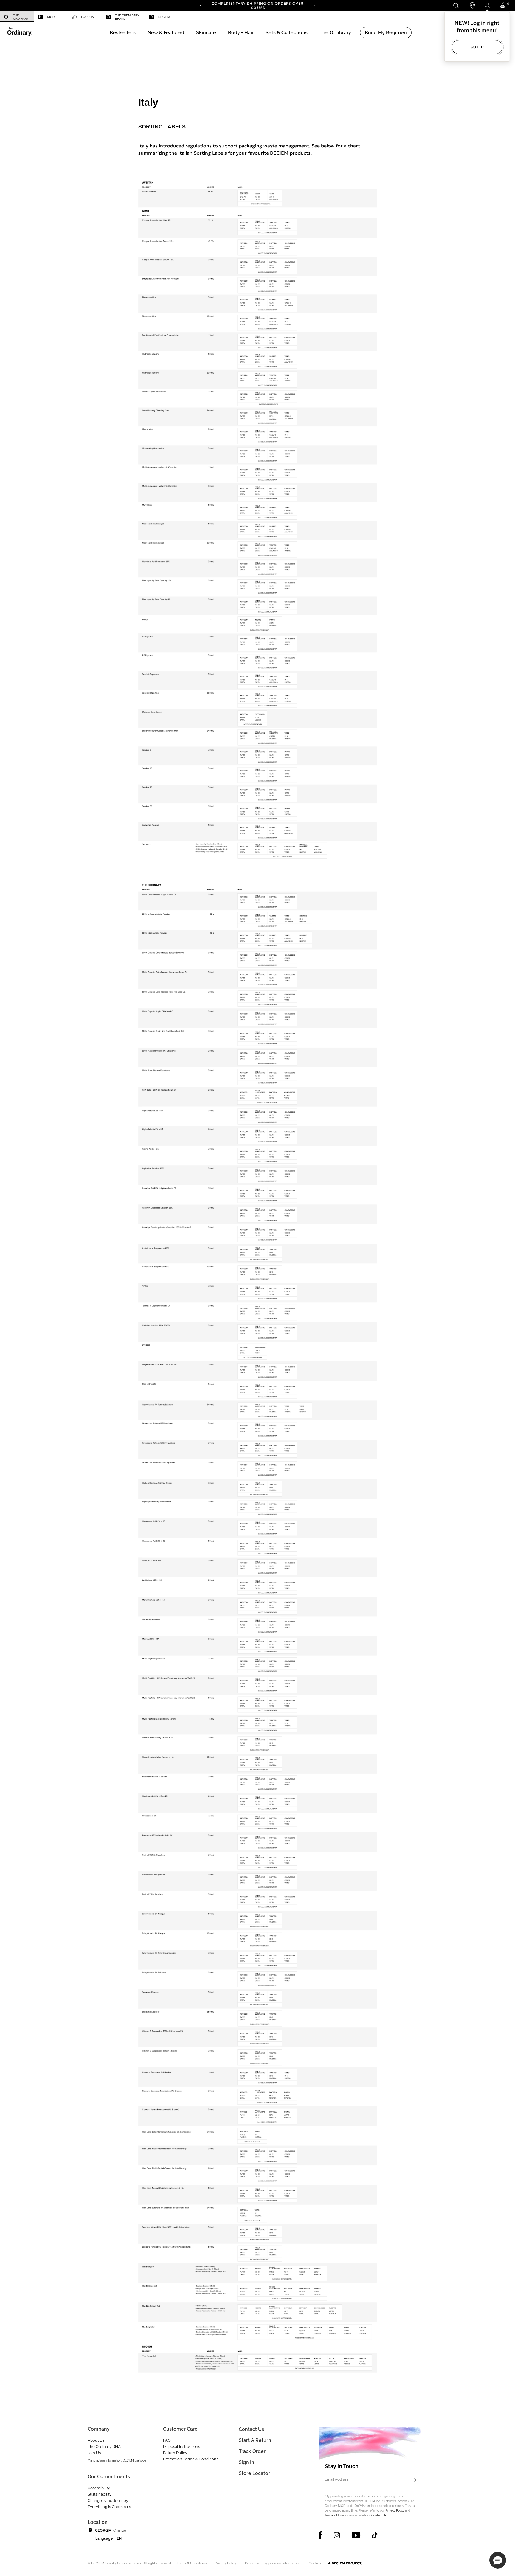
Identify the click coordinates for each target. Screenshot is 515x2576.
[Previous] (201, 5)
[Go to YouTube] (356, 2535)
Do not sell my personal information (273, 2563)
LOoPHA (87, 17)
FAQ (167, 2440)
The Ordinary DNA (104, 2447)
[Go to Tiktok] (374, 2535)
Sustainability (100, 2494)
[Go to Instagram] (337, 2535)
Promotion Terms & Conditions (191, 2459)
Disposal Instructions (182, 2447)
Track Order (252, 2451)
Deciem (164, 17)
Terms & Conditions (192, 2563)
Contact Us (379, 2515)
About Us (96, 2440)
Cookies (315, 2563)
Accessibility (99, 2488)
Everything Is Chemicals (109, 2507)
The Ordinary (21, 17)
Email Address (337, 2479)
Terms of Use (334, 2515)
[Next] (314, 5)
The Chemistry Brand (127, 17)
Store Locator (254, 2473)
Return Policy (175, 2453)
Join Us (94, 2453)
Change (120, 2530)
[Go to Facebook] (321, 2535)
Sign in (246, 2462)
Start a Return (255, 2440)
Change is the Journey (108, 2500)
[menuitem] (17, 17)
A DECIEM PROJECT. (345, 2563)
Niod (51, 17)
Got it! (477, 47)
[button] (166, 33)
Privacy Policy (395, 2511)
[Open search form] (456, 6)
